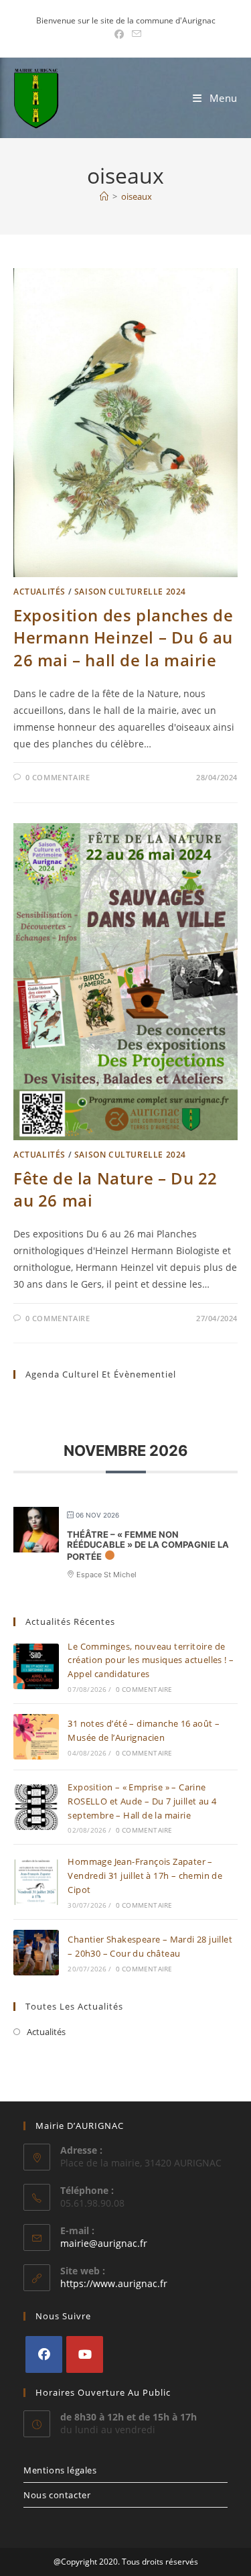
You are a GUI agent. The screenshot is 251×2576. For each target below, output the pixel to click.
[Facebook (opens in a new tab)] (119, 34)
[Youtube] (85, 2354)
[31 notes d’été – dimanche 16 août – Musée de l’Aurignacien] (36, 1737)
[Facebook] (44, 2354)
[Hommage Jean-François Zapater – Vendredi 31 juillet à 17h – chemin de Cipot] (36, 1882)
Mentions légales (60, 2470)
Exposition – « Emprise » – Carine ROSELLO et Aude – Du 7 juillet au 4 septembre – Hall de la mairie (142, 1801)
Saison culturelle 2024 (130, 592)
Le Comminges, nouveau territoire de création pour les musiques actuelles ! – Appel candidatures (151, 1660)
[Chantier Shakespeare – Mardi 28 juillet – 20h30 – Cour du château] (36, 1953)
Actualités (39, 592)
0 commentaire (58, 777)
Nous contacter (57, 2495)
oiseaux (137, 196)
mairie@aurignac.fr (104, 2243)
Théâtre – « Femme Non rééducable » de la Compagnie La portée (148, 1545)
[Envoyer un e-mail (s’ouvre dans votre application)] (135, 34)
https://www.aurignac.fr (114, 2283)
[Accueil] (104, 196)
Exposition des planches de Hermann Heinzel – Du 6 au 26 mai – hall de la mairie (123, 637)
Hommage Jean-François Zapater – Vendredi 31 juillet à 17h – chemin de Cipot (145, 1876)
